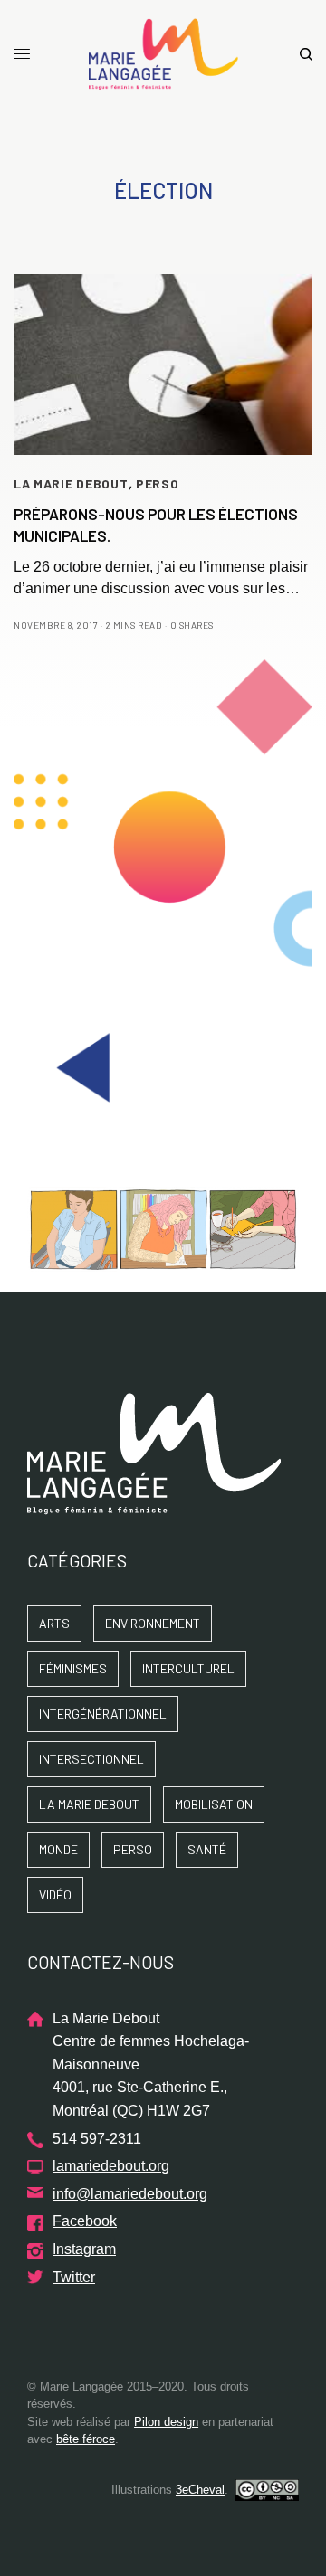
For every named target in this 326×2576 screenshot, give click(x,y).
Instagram (84, 2249)
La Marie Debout (71, 483)
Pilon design (166, 2422)
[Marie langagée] (163, 54)
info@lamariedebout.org (130, 2194)
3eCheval (200, 2490)
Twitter (74, 2277)
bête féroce (86, 2439)
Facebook (85, 2221)
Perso (158, 483)
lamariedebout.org (111, 2166)
